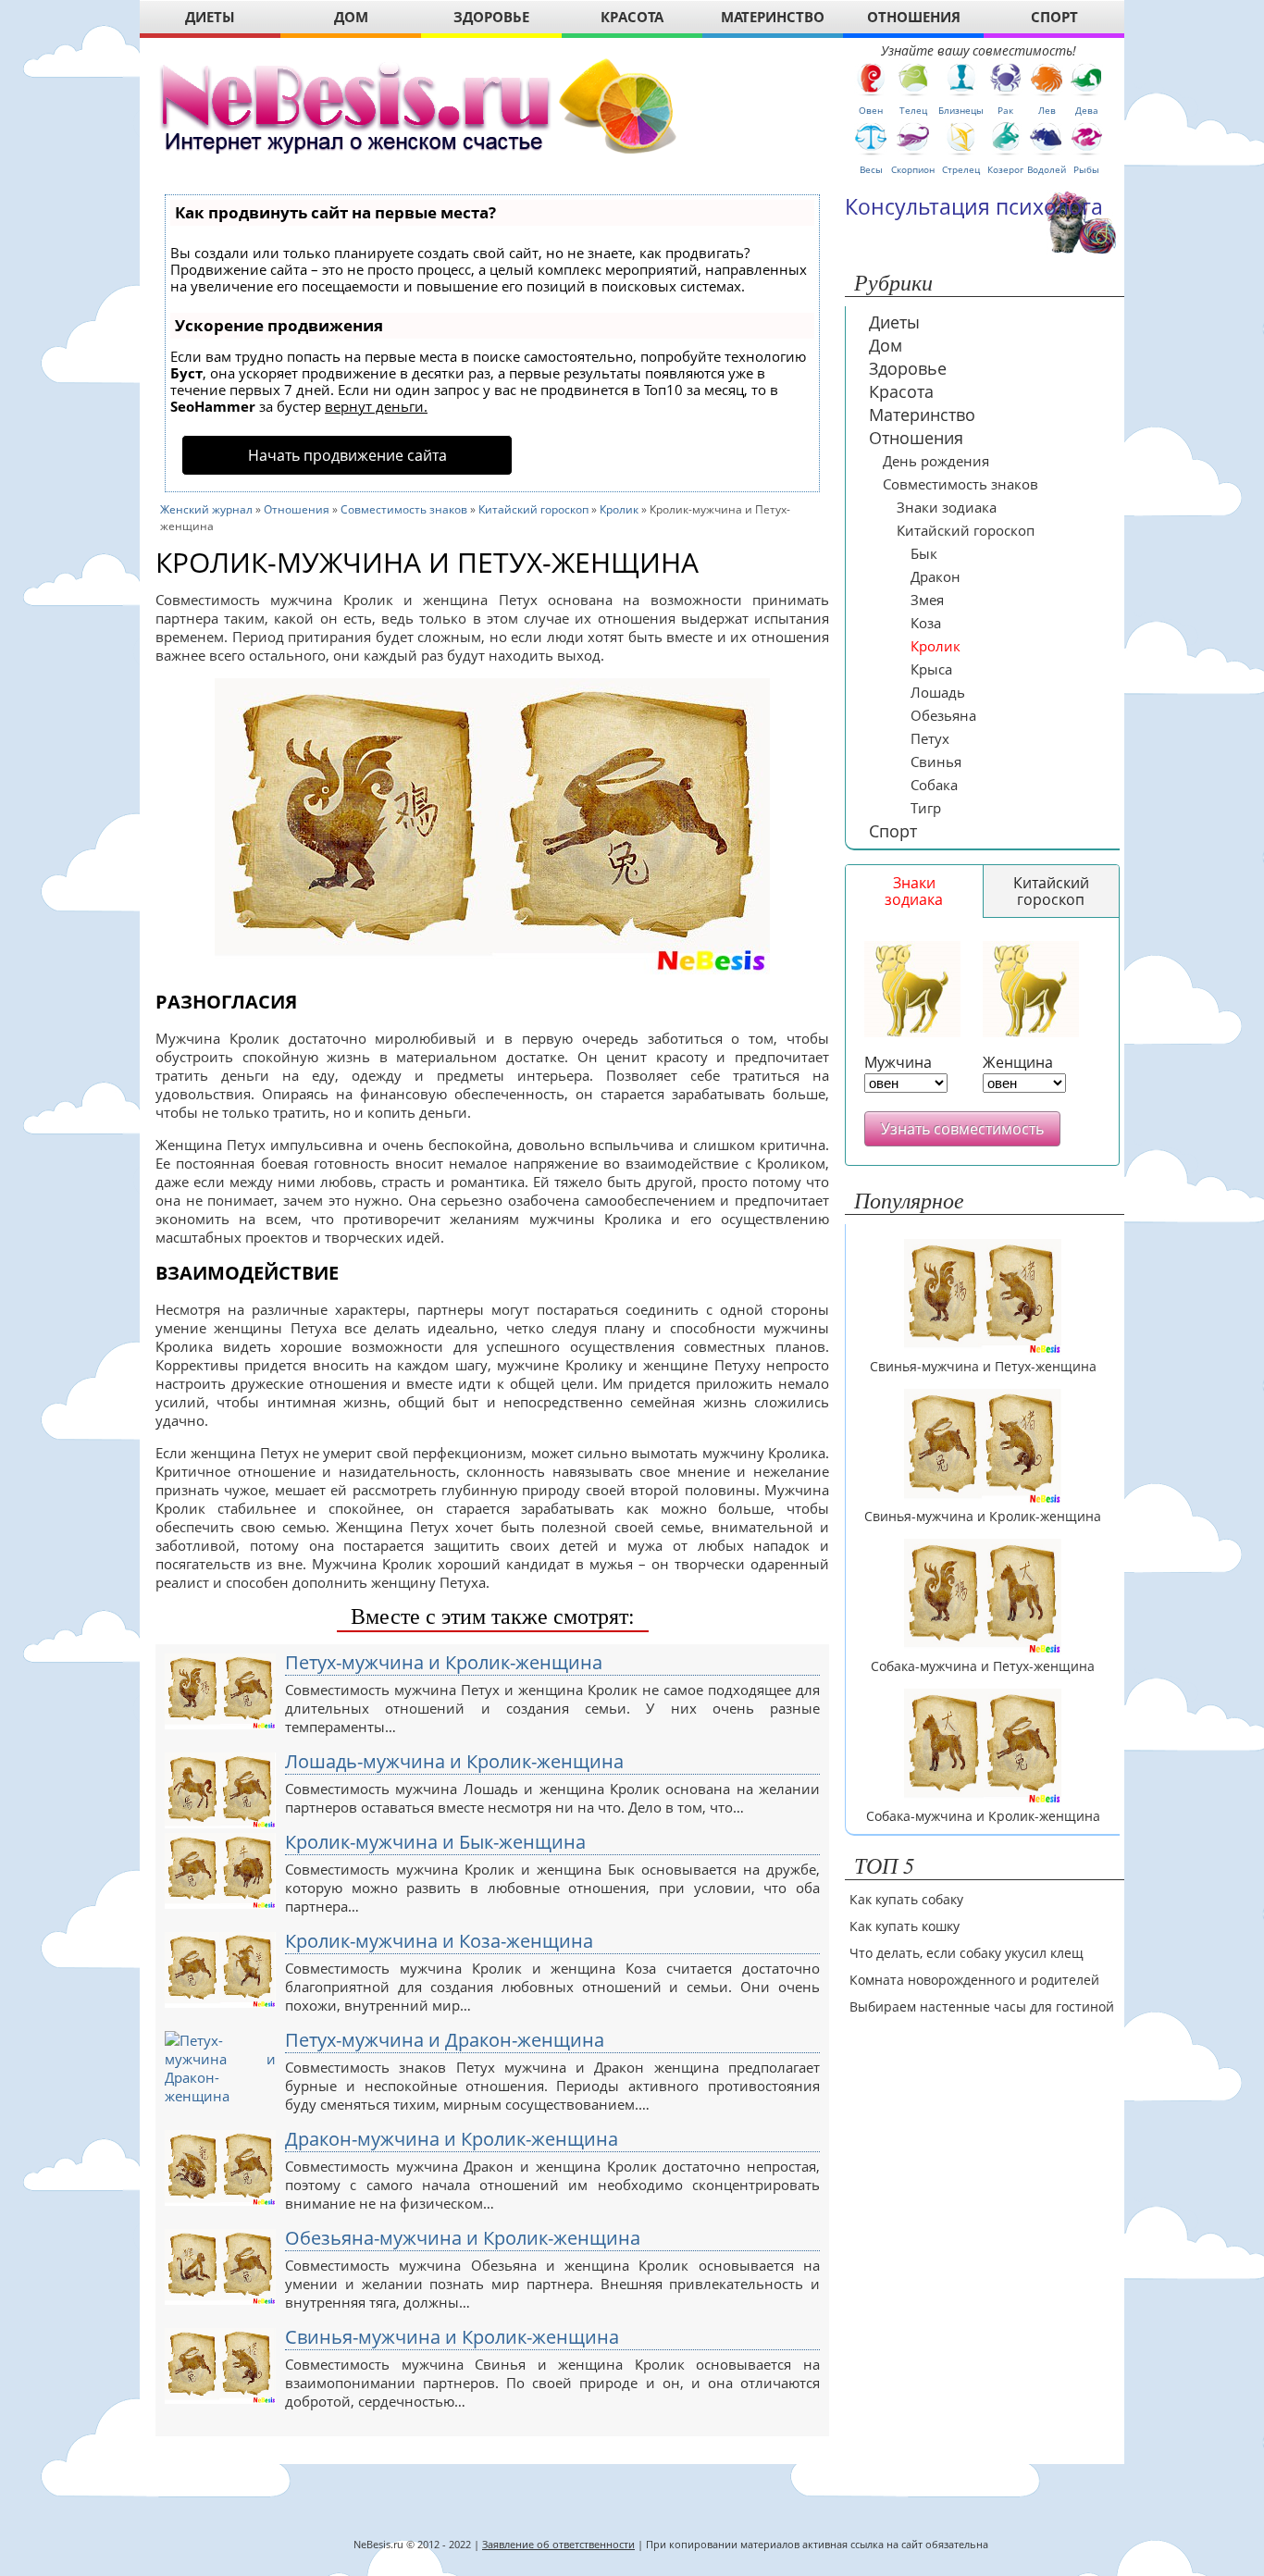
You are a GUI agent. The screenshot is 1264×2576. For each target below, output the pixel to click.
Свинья (936, 762)
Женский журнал (206, 509)
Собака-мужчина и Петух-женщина (983, 1666)
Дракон (936, 576)
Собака (934, 785)
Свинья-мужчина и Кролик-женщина (452, 2337)
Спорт (893, 831)
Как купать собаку (906, 1899)
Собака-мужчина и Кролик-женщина (983, 1816)
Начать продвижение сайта (347, 455)
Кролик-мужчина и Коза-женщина (439, 1941)
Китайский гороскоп (533, 509)
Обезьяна (943, 715)
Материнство (922, 415)
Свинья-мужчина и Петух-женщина (983, 1367)
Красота (901, 391)
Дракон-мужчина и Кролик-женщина (452, 2139)
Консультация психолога (974, 206)
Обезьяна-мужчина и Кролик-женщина (463, 2238)
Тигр (926, 808)
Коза (926, 623)
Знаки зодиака (947, 507)
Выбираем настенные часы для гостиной (982, 2006)
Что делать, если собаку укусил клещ (967, 1953)
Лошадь (938, 692)
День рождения (936, 461)
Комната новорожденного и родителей (974, 1980)
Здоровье (908, 368)
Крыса (931, 669)
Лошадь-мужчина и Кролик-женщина (454, 1762)
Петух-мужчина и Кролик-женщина (444, 1663)
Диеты (894, 322)
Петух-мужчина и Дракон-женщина (445, 2040)
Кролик (619, 509)
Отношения (297, 509)
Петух (930, 738)
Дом (886, 345)
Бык (924, 553)
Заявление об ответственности (558, 2544)
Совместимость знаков (404, 509)
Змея (927, 600)
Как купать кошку (905, 1926)
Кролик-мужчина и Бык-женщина (435, 1842)
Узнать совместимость (962, 1129)
